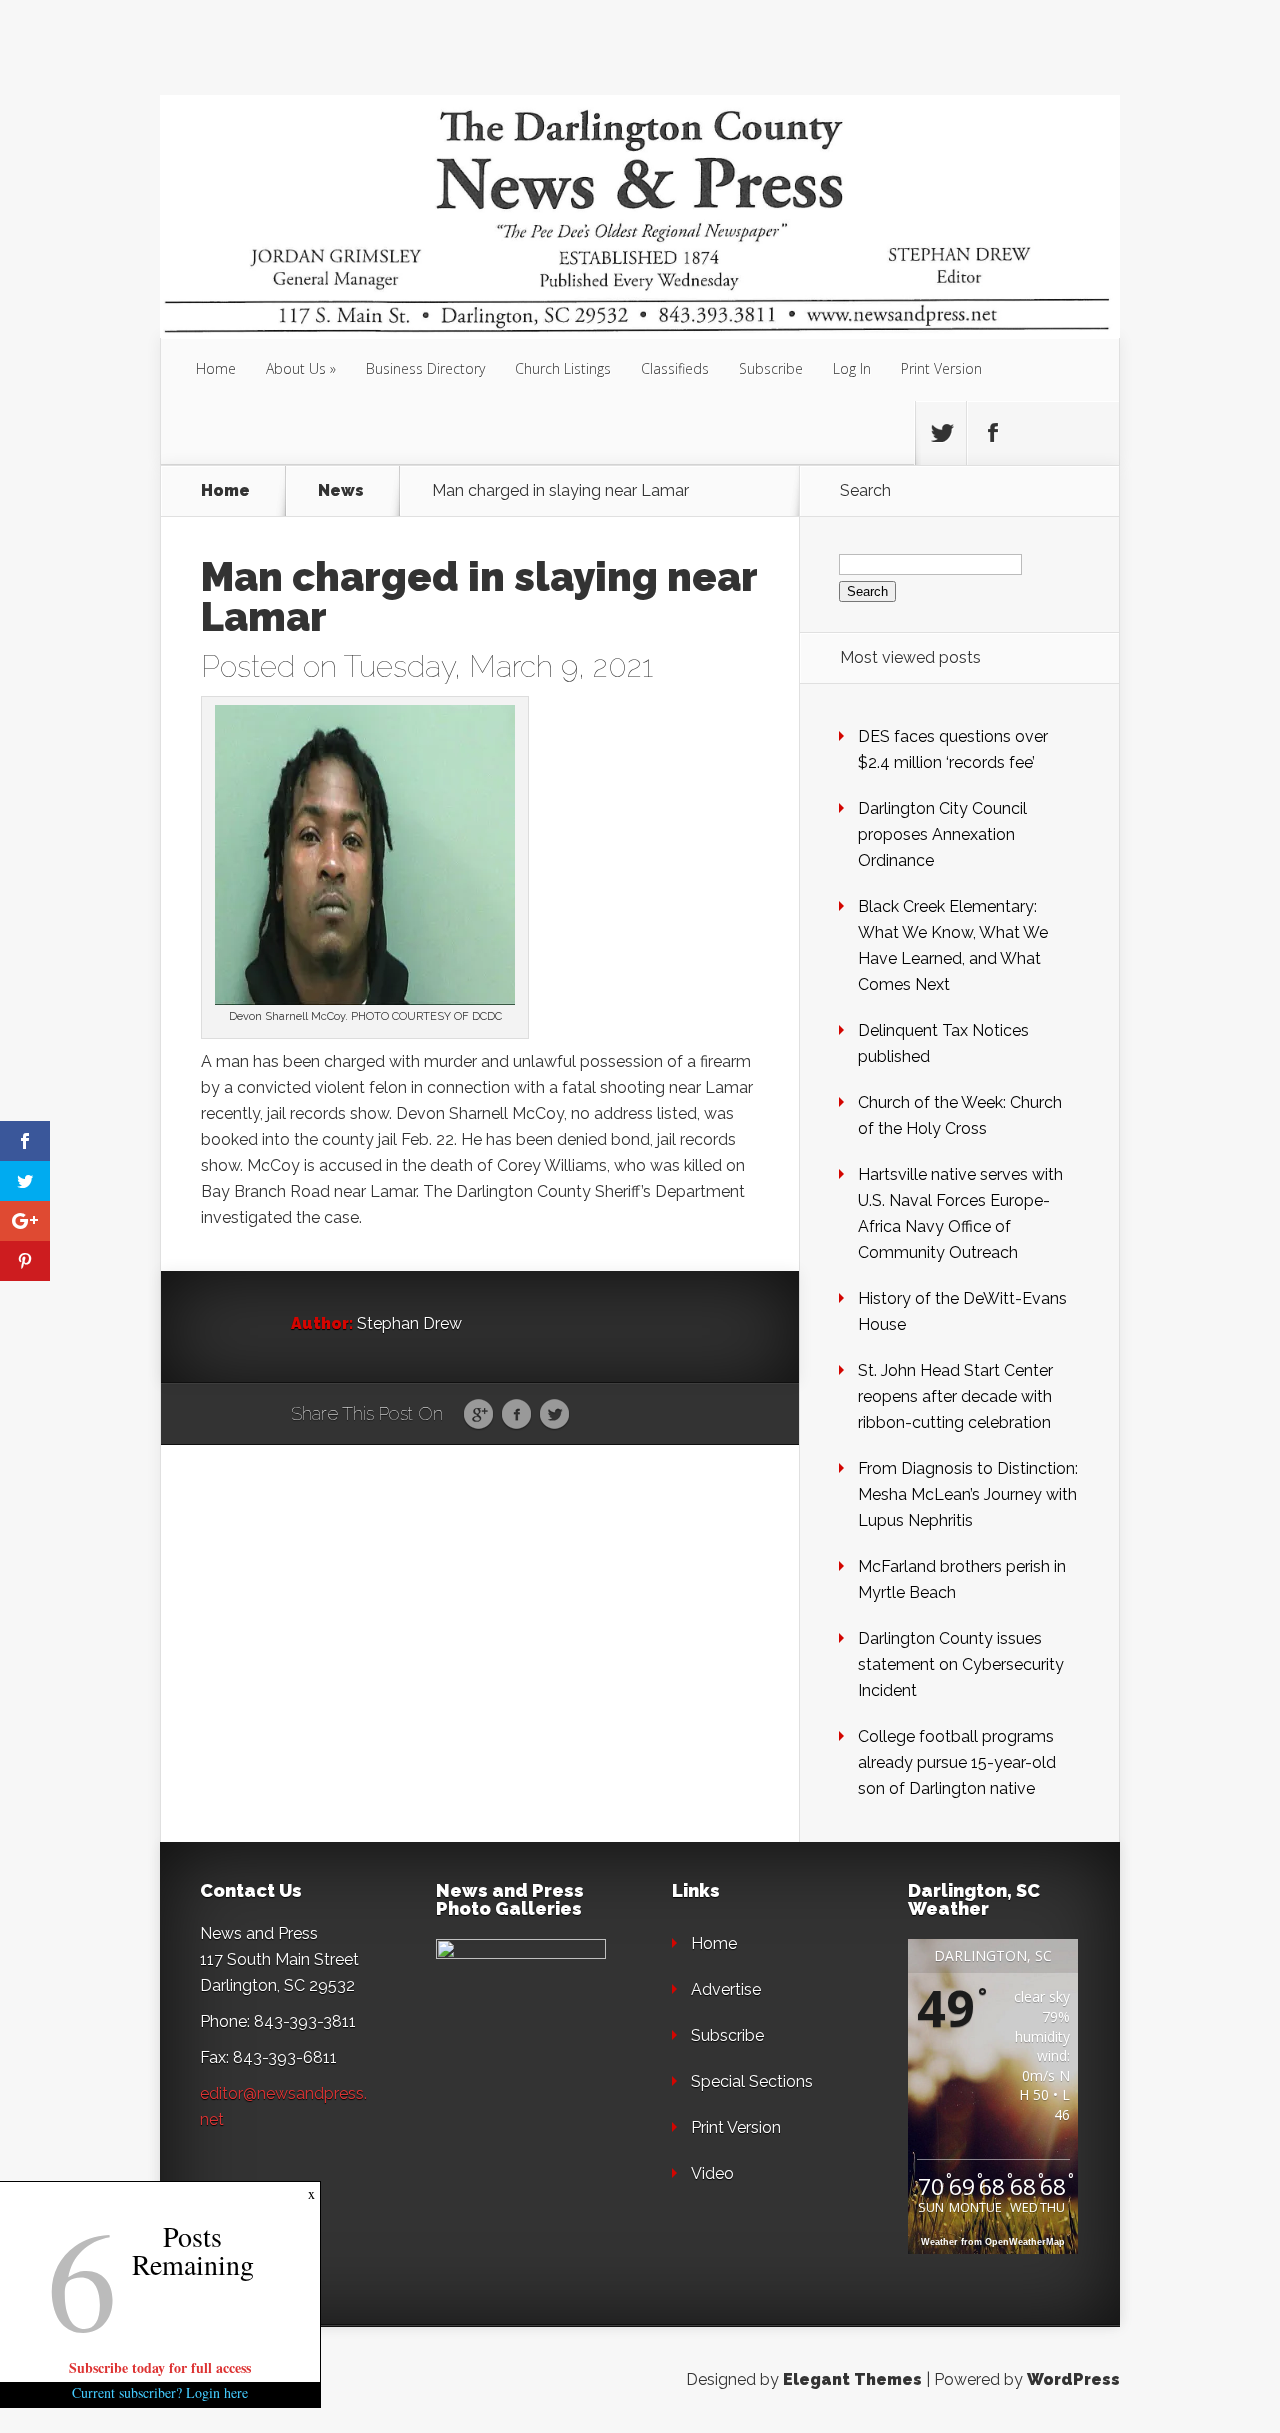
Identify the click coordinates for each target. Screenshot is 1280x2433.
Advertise (726, 1989)
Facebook (516, 1415)
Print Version (941, 368)
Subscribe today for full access (160, 2367)
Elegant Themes (852, 2379)
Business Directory (425, 368)
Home (216, 368)
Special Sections (752, 2081)
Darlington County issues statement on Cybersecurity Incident (961, 1664)
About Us (296, 368)
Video (712, 2173)
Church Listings (563, 368)
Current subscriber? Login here (160, 2392)
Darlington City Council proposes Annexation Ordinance (942, 834)
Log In (852, 368)
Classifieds (675, 368)
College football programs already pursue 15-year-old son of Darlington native (957, 1762)
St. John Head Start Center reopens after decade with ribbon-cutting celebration (955, 1396)
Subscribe (771, 368)
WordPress (1073, 2379)
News (341, 491)
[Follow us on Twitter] (941, 433)
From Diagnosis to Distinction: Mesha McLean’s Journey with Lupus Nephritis (968, 1494)
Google (478, 1415)
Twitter (554, 1415)
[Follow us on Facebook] (992, 433)
